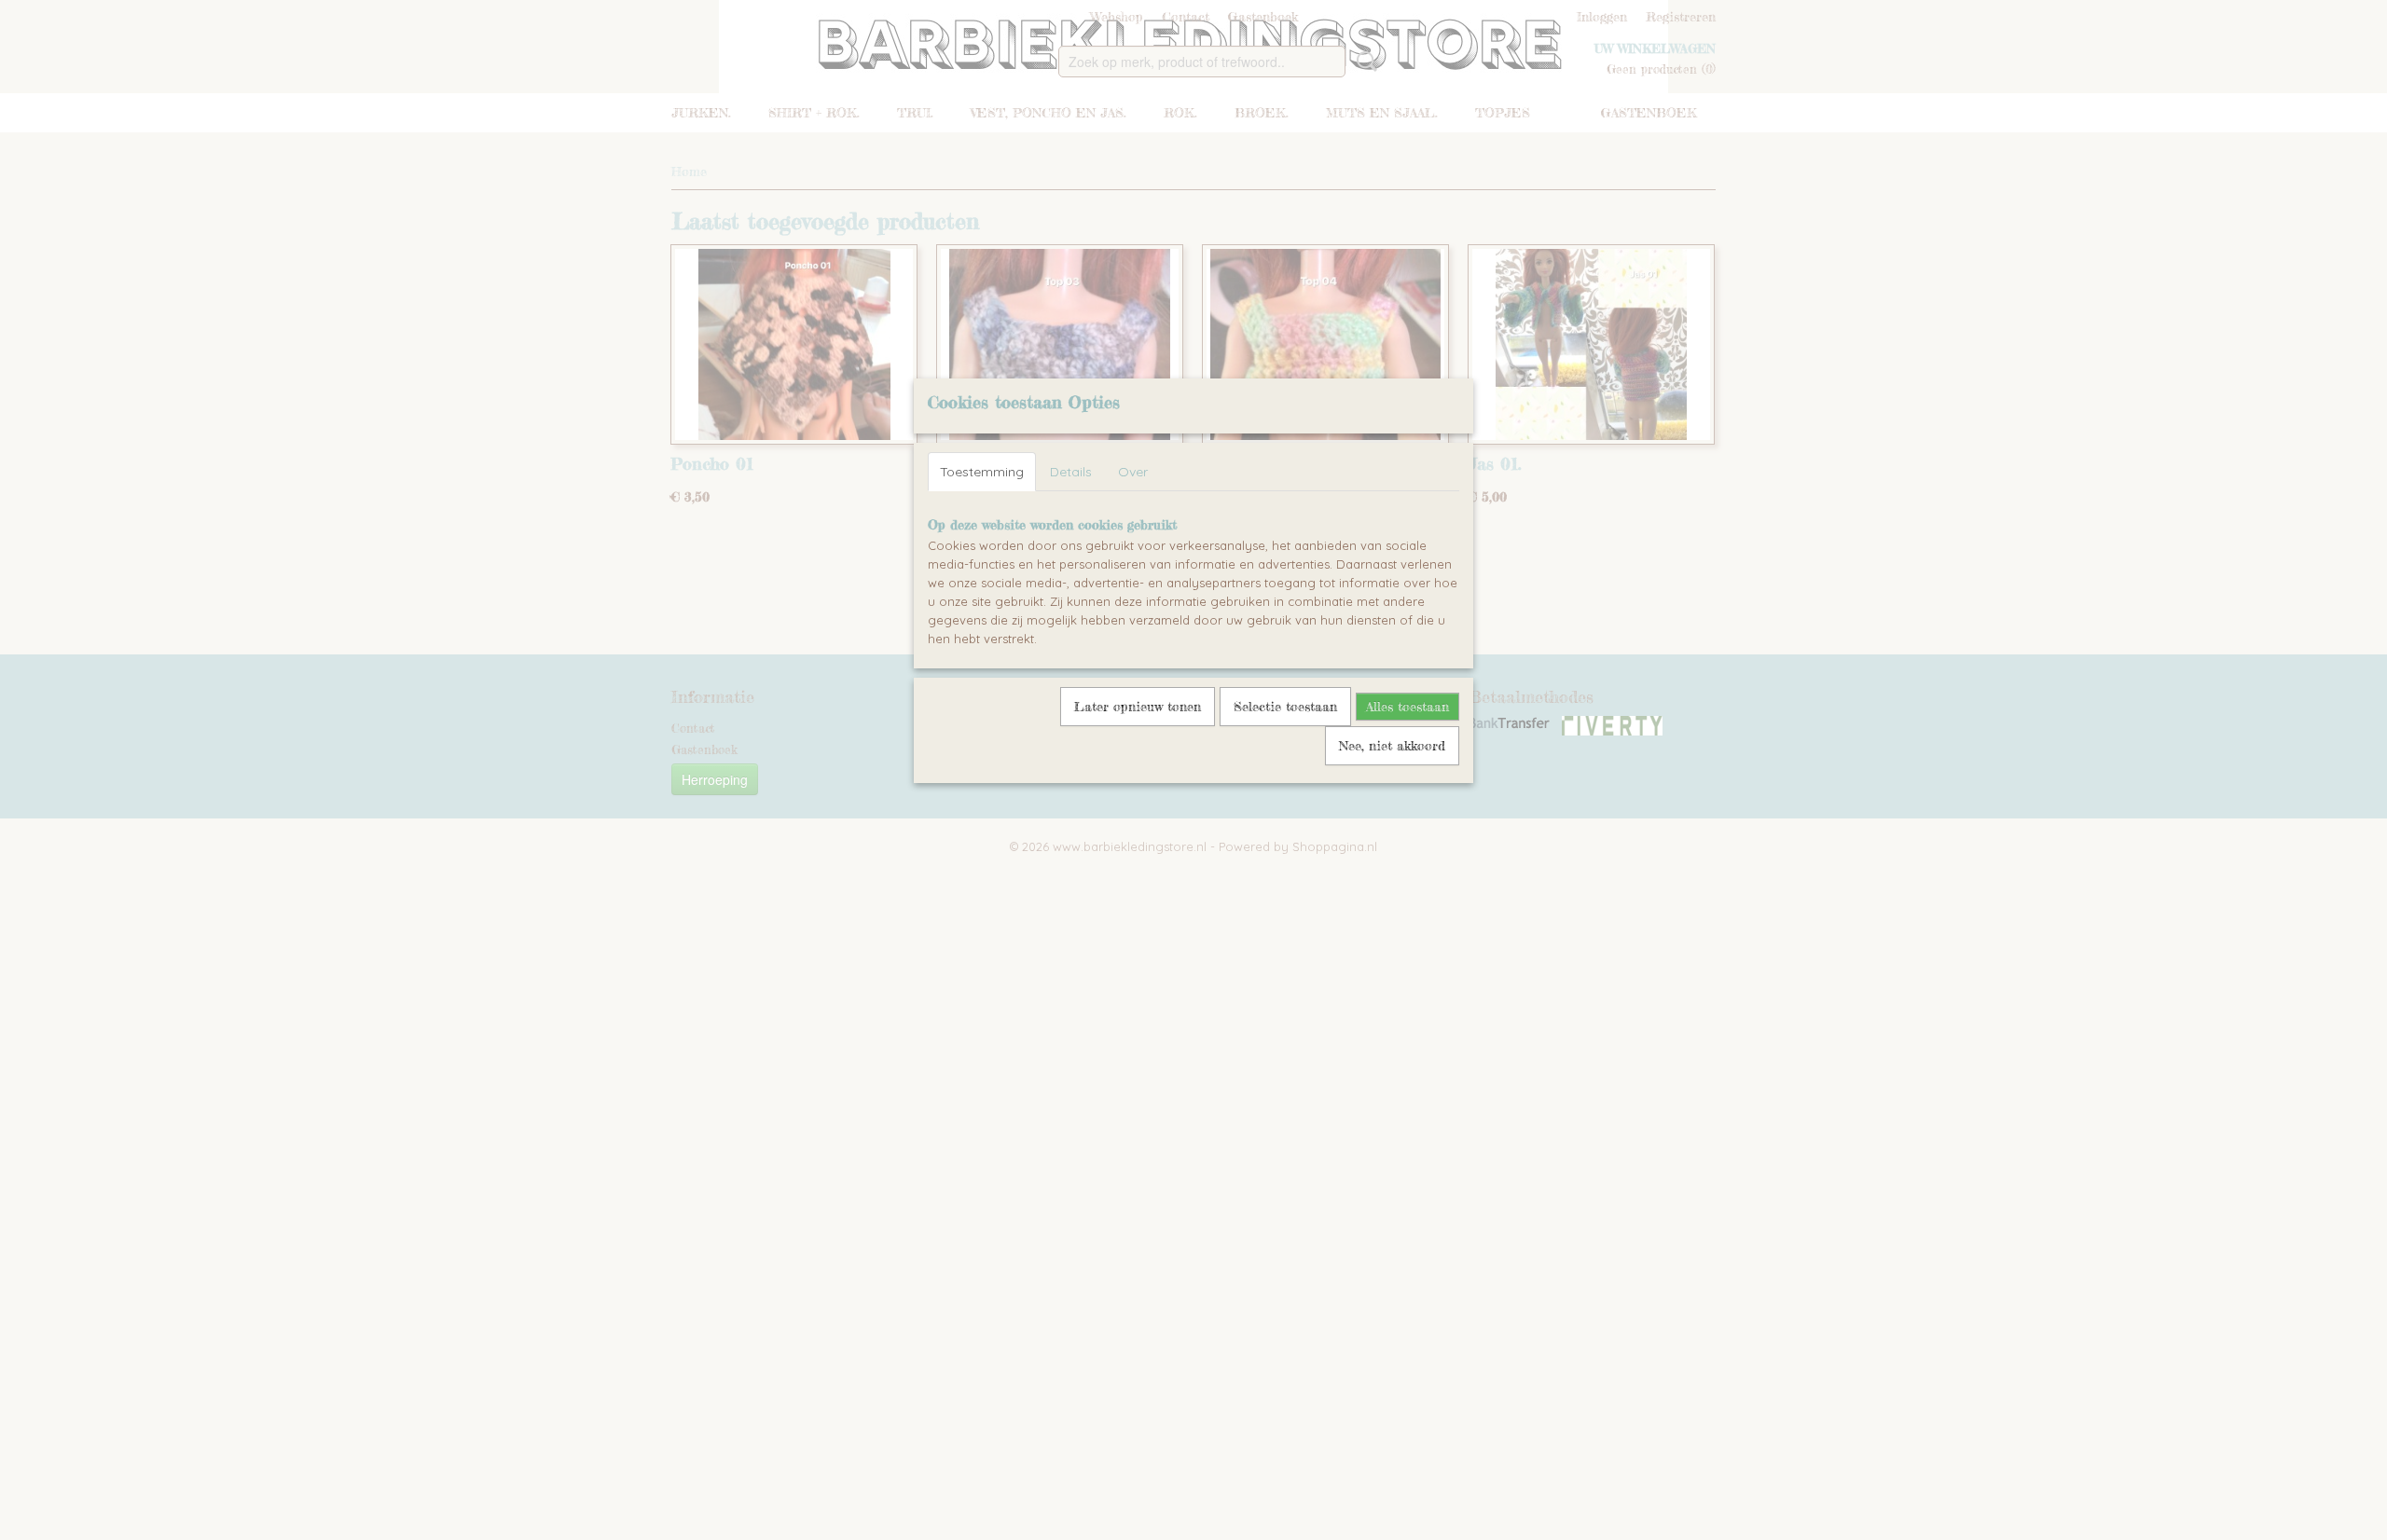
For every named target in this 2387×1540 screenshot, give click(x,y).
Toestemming (982, 472)
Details (1071, 472)
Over (1133, 472)
